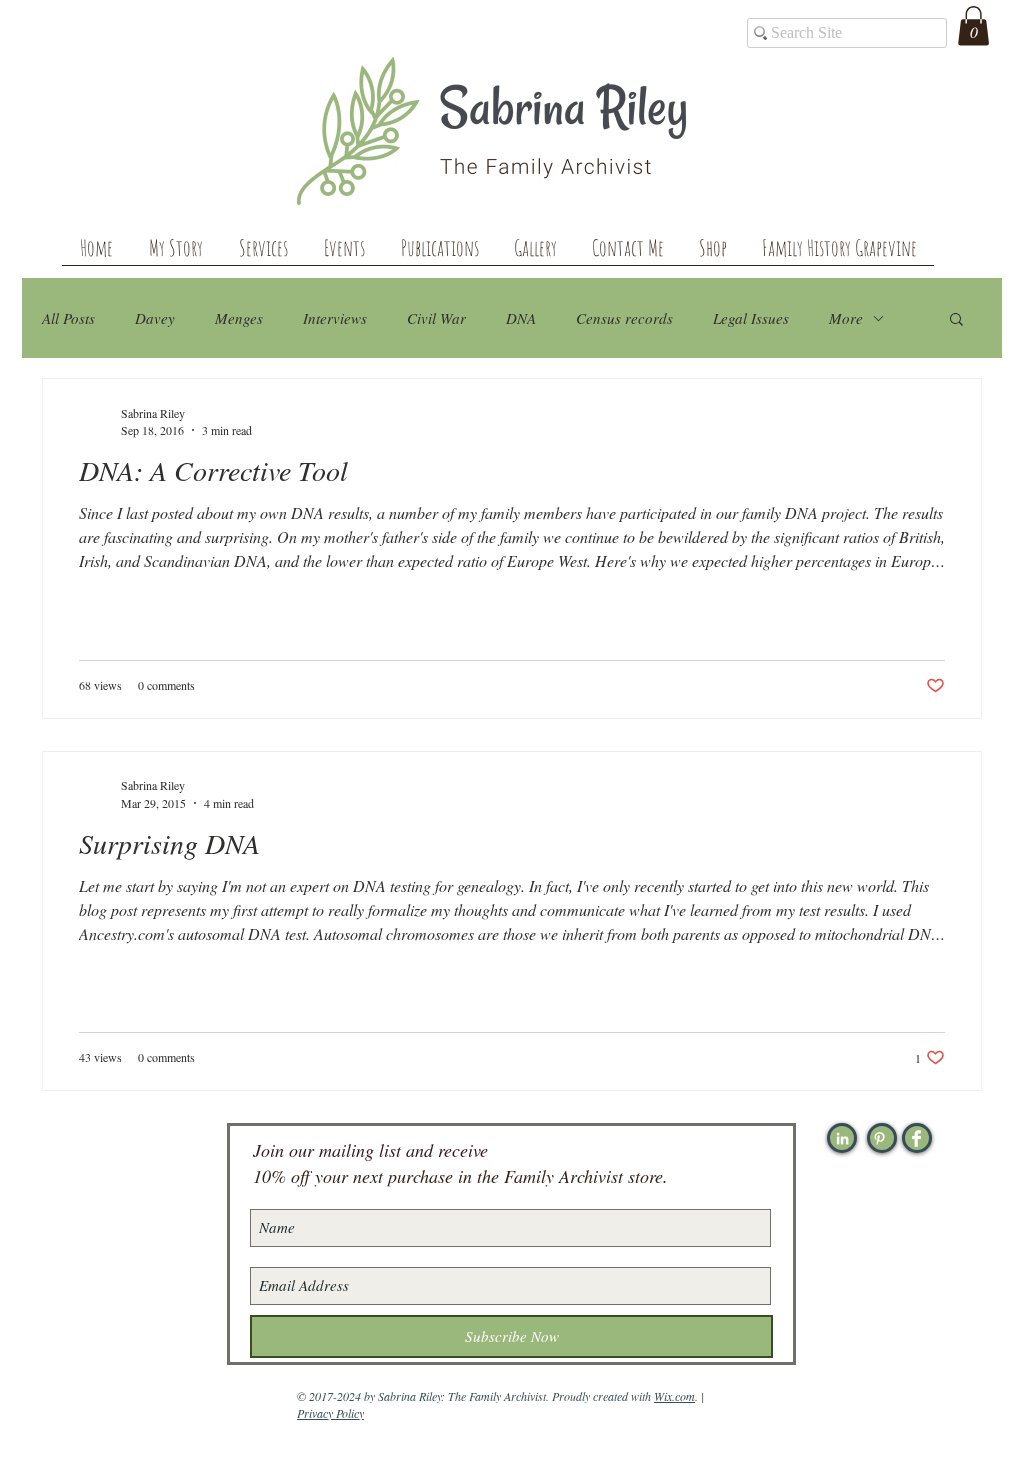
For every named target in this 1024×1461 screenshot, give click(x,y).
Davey (155, 318)
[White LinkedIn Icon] (842, 1138)
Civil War (436, 318)
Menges (239, 318)
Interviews (335, 318)
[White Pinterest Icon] (879, 1138)
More (846, 318)
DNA (521, 318)
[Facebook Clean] (916, 1138)
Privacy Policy (330, 1413)
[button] (973, 25)
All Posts (68, 318)
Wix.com (674, 1396)
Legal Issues (751, 318)
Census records (624, 318)
